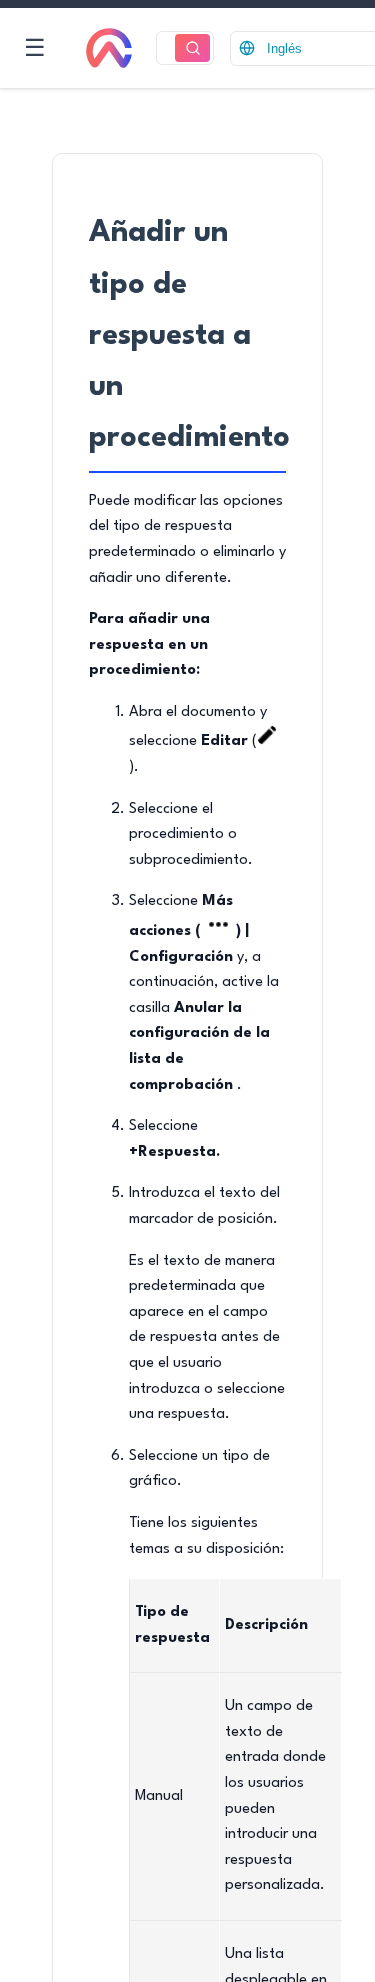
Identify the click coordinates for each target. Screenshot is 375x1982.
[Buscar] (192, 48)
